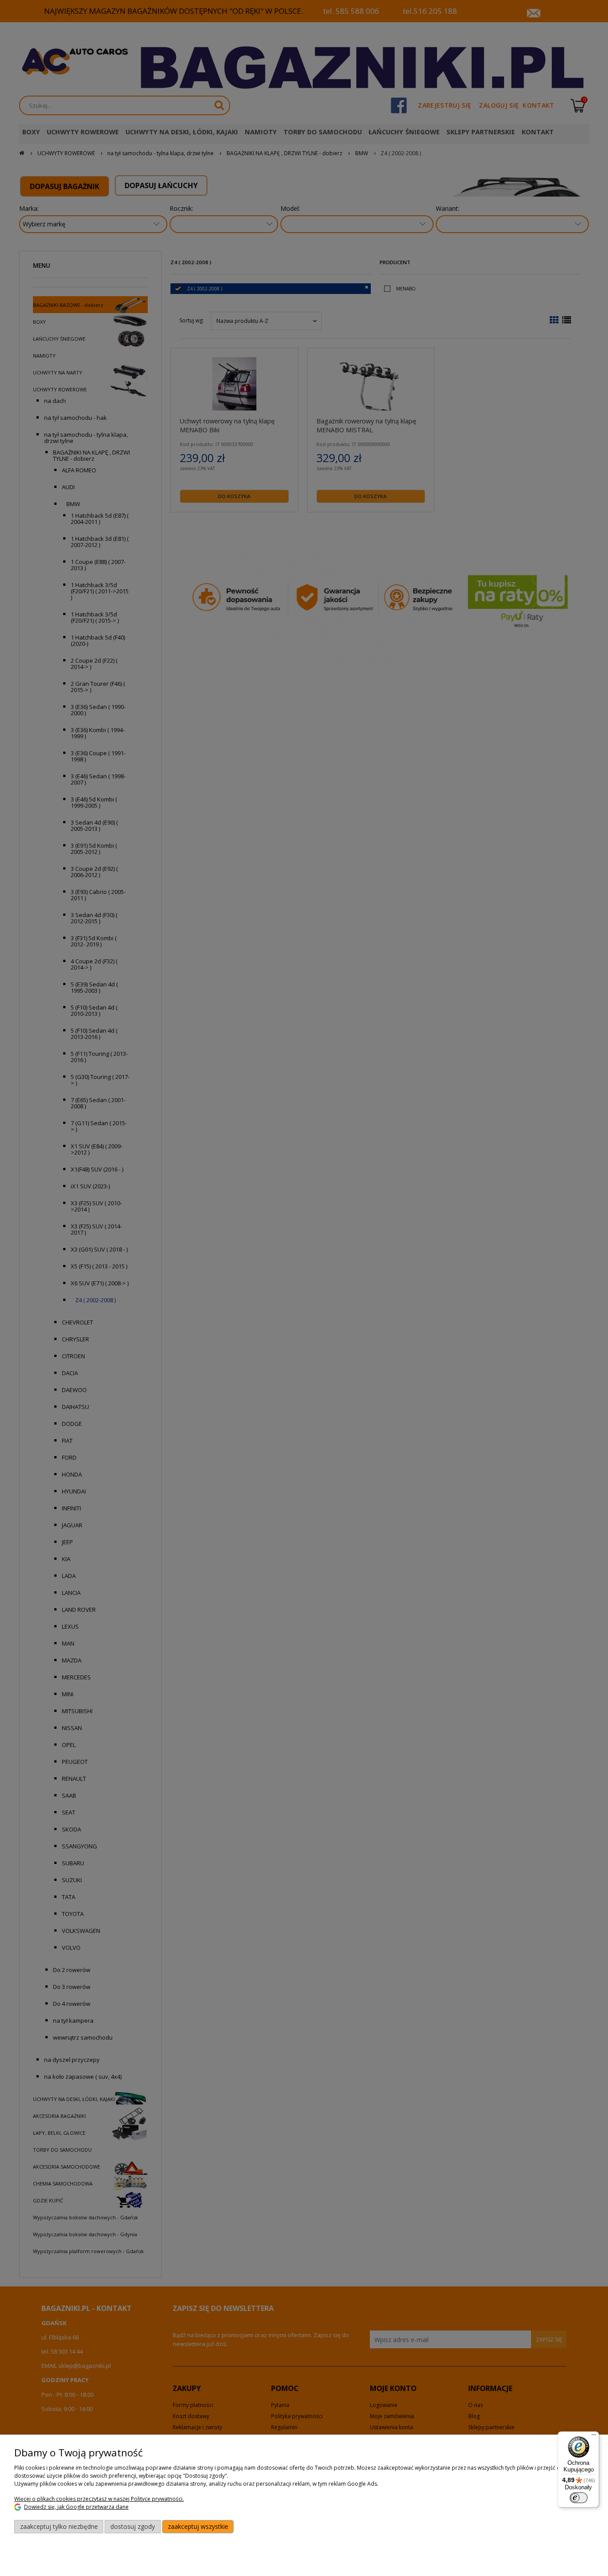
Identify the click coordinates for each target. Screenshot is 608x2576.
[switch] (579, 2498)
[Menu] (594, 2437)
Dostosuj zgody (133, 2526)
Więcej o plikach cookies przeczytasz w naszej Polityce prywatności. (99, 2499)
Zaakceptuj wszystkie (198, 2526)
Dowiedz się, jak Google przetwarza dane (76, 2507)
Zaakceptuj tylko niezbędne (59, 2526)
